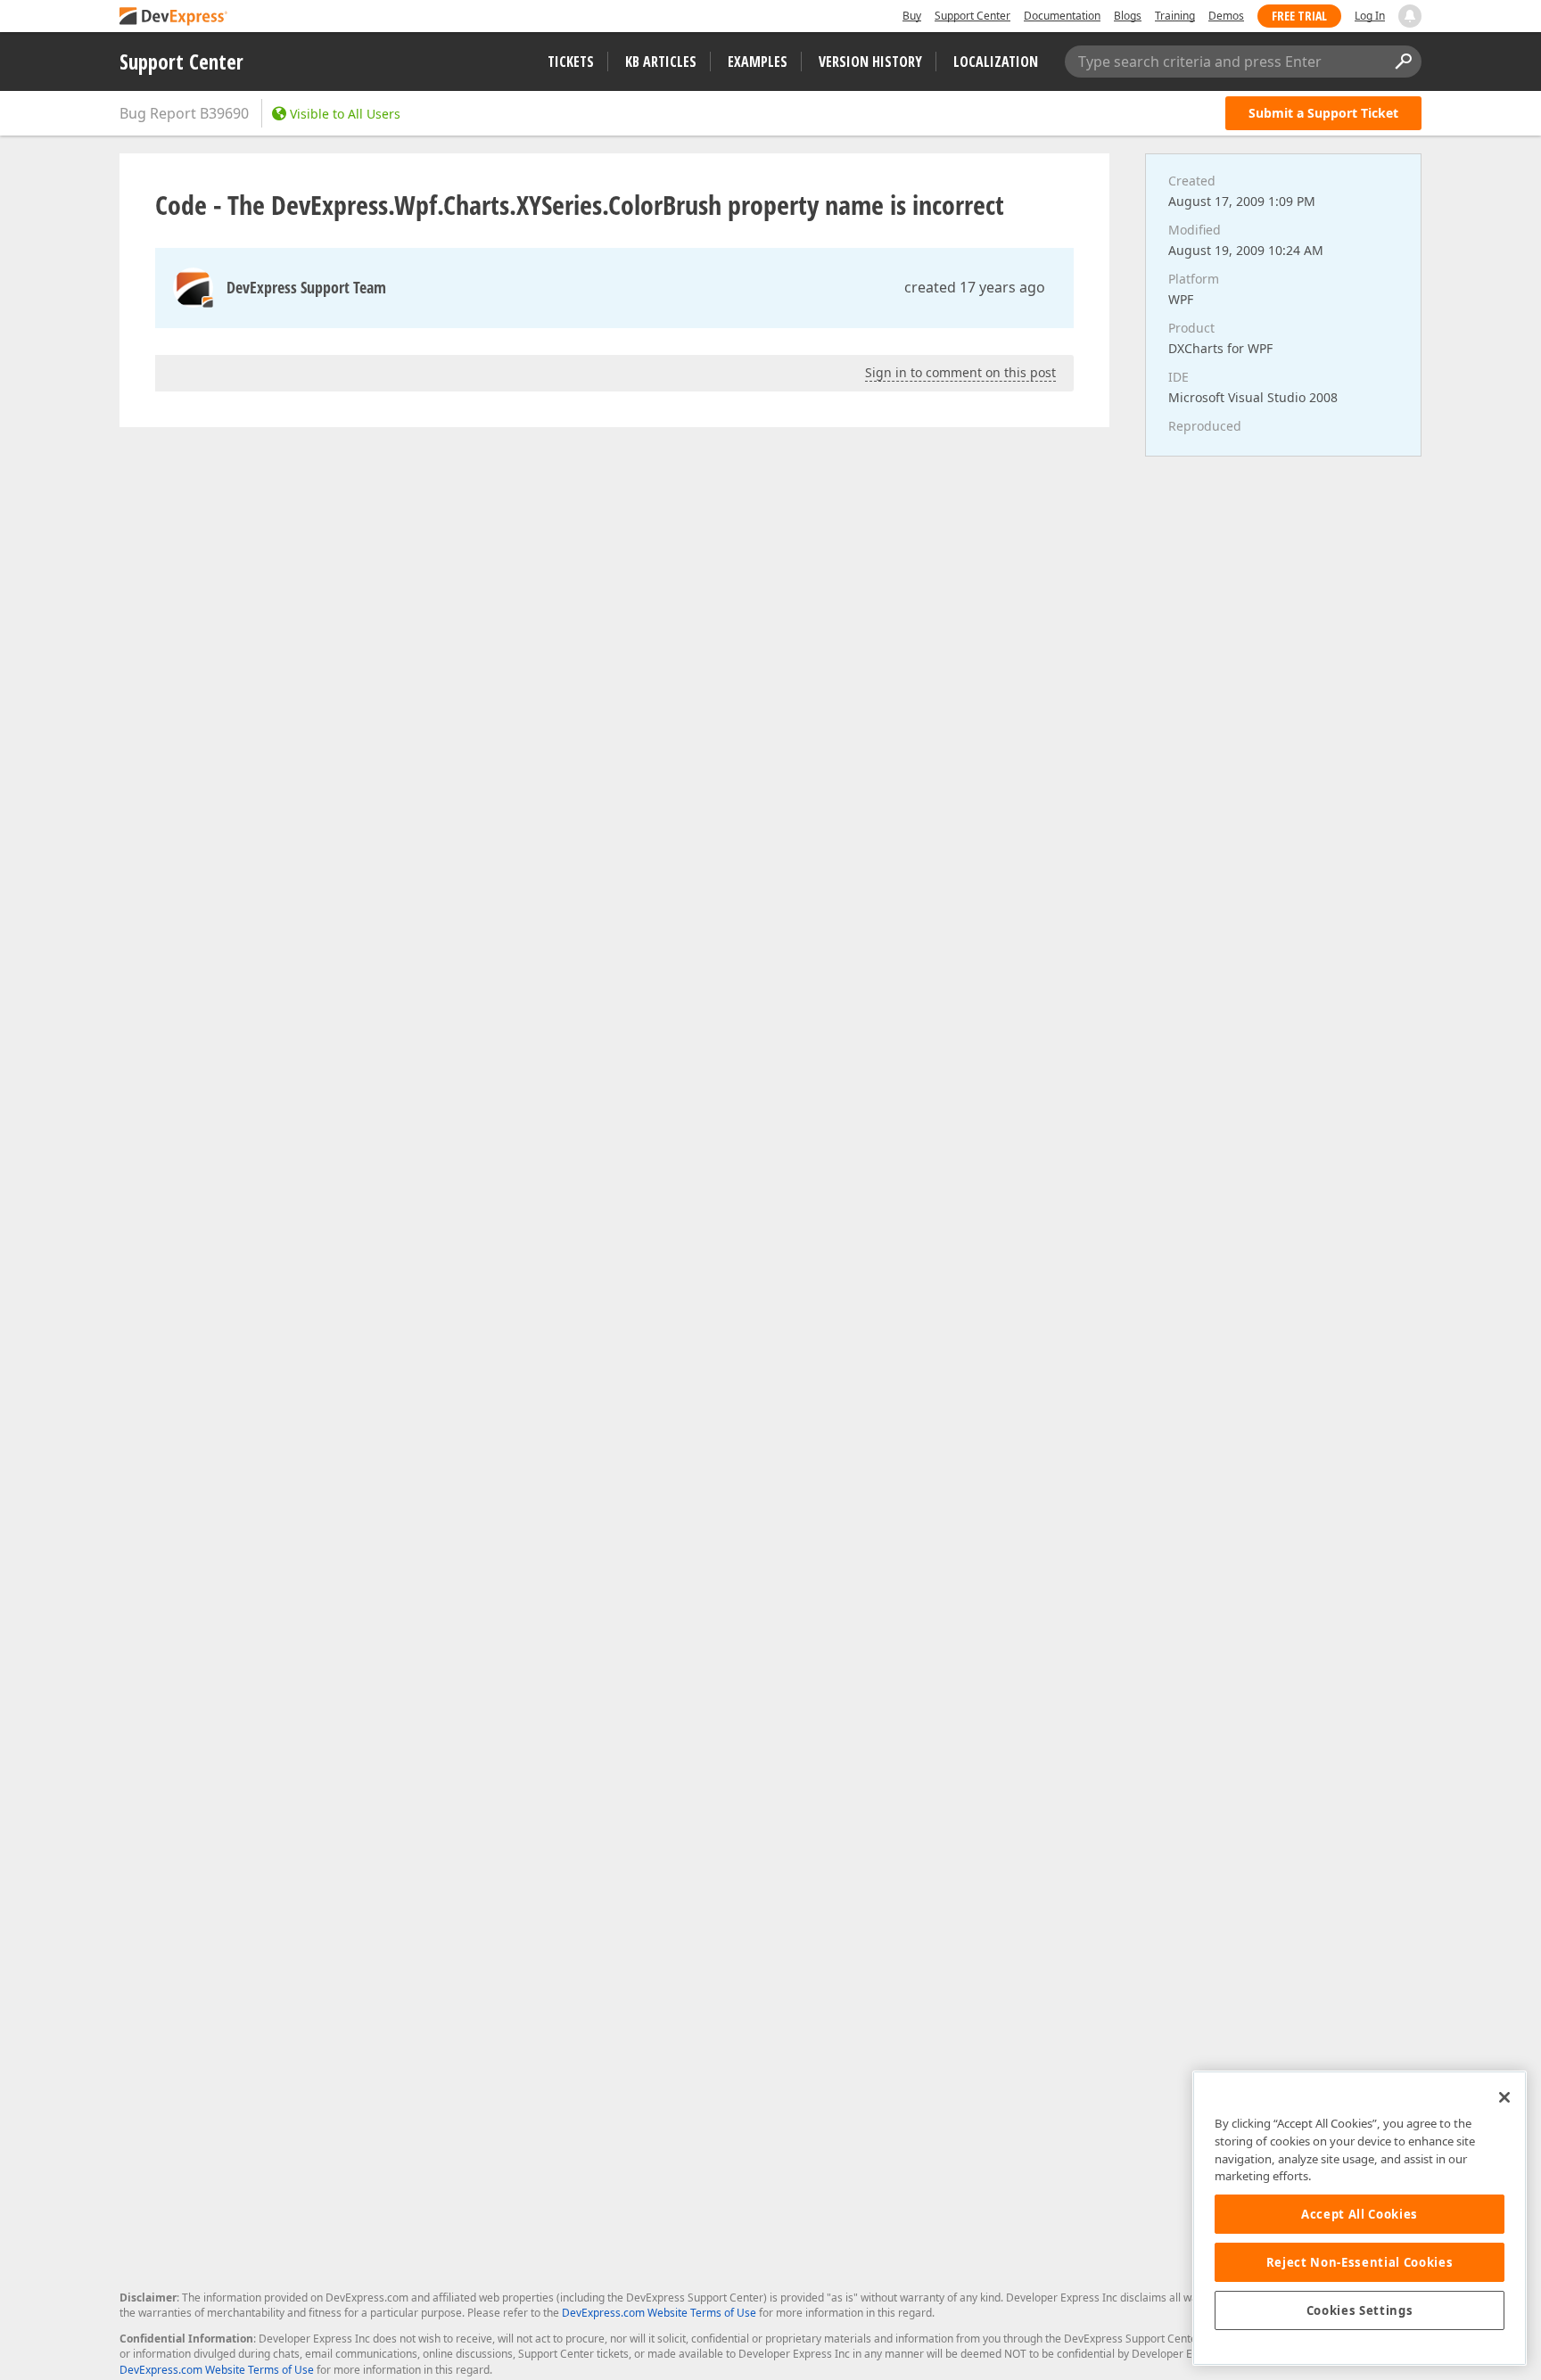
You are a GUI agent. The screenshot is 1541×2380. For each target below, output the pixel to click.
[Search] (1403, 62)
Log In (1370, 16)
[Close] (1504, 2097)
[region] (1360, 2218)
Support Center (972, 16)
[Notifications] (1410, 16)
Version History (870, 62)
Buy (912, 16)
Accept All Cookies (1360, 2214)
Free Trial (1299, 16)
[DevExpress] (174, 17)
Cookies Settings (1360, 2310)
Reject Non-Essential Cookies (1360, 2262)
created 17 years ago (975, 287)
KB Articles (661, 62)
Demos (1226, 16)
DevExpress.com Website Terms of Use (659, 2313)
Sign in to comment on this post (960, 372)
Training (1175, 16)
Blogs (1128, 16)
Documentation (1062, 16)
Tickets (571, 62)
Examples (758, 62)
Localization (996, 62)
